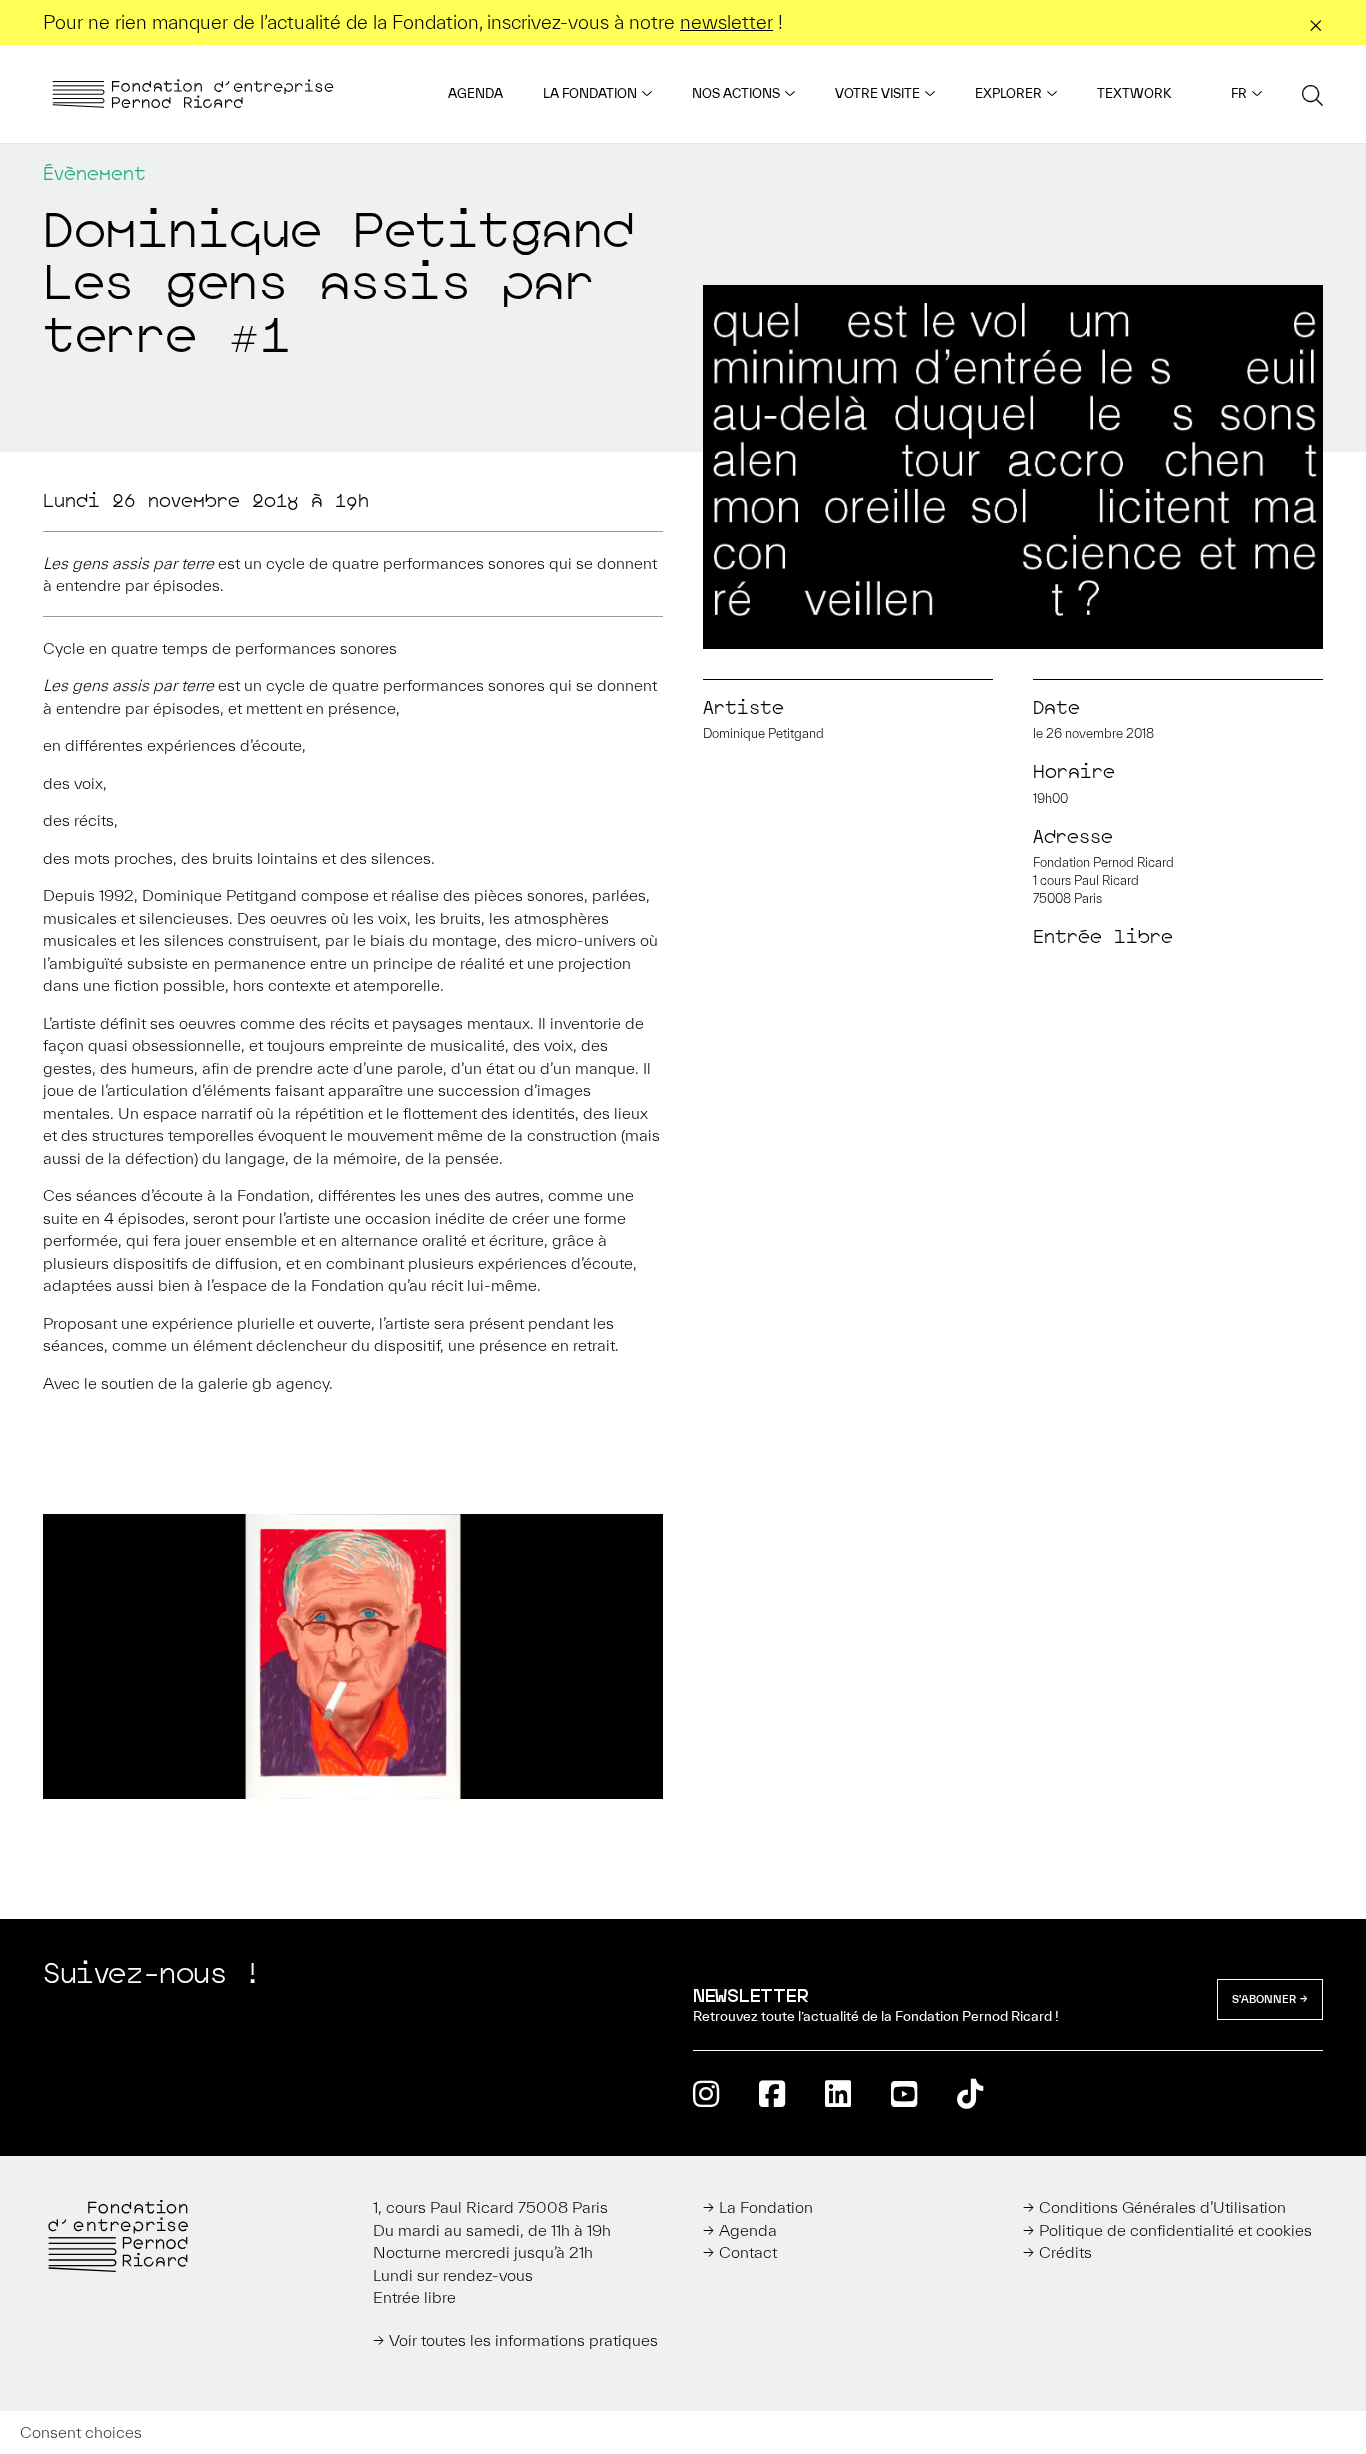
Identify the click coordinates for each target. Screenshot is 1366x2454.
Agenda (475, 93)
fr (1239, 93)
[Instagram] (706, 2093)
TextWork (1134, 93)
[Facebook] (772, 2093)
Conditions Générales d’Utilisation (1162, 2207)
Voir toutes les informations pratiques (523, 2340)
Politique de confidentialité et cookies (1175, 2230)
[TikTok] (970, 2093)
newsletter (726, 22)
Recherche (1312, 94)
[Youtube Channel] (904, 2093)
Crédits (1065, 2252)
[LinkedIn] (838, 2093)
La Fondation (590, 93)
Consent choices (81, 2432)
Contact (748, 2252)
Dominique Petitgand (763, 733)
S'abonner (1264, 1999)
